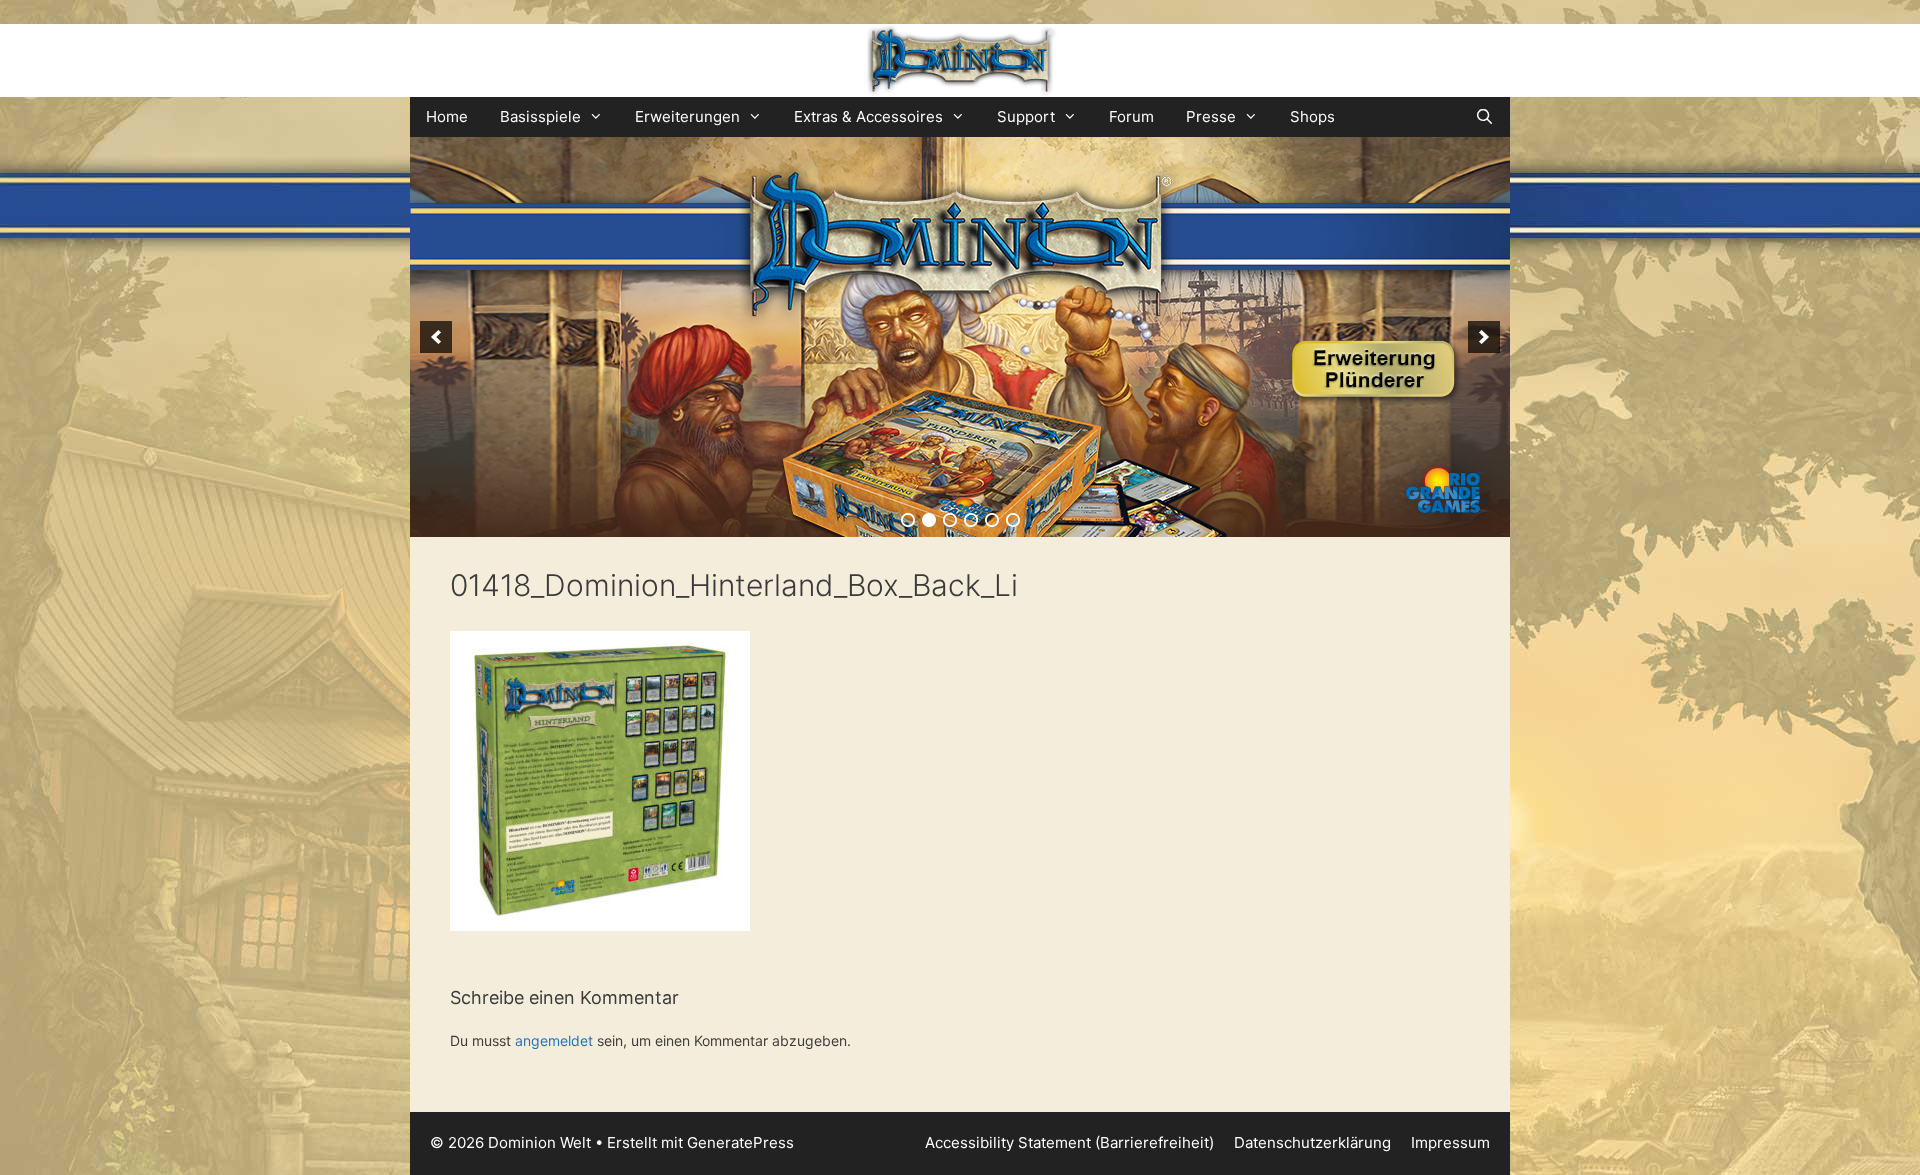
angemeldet (554, 1040)
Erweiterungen (687, 116)
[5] (992, 520)
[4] (971, 520)
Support (1026, 116)
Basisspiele (540, 116)
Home (447, 116)
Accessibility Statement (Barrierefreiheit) (1069, 1142)
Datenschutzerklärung (1312, 1142)
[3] (950, 520)
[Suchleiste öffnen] (1484, 117)
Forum (1131, 116)
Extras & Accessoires (868, 116)
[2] (929, 520)
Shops (1312, 116)
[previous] (436, 337)
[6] (1013, 520)
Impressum (1450, 1142)
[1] (908, 520)
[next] (1484, 337)
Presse (1211, 116)
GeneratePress (740, 1142)
